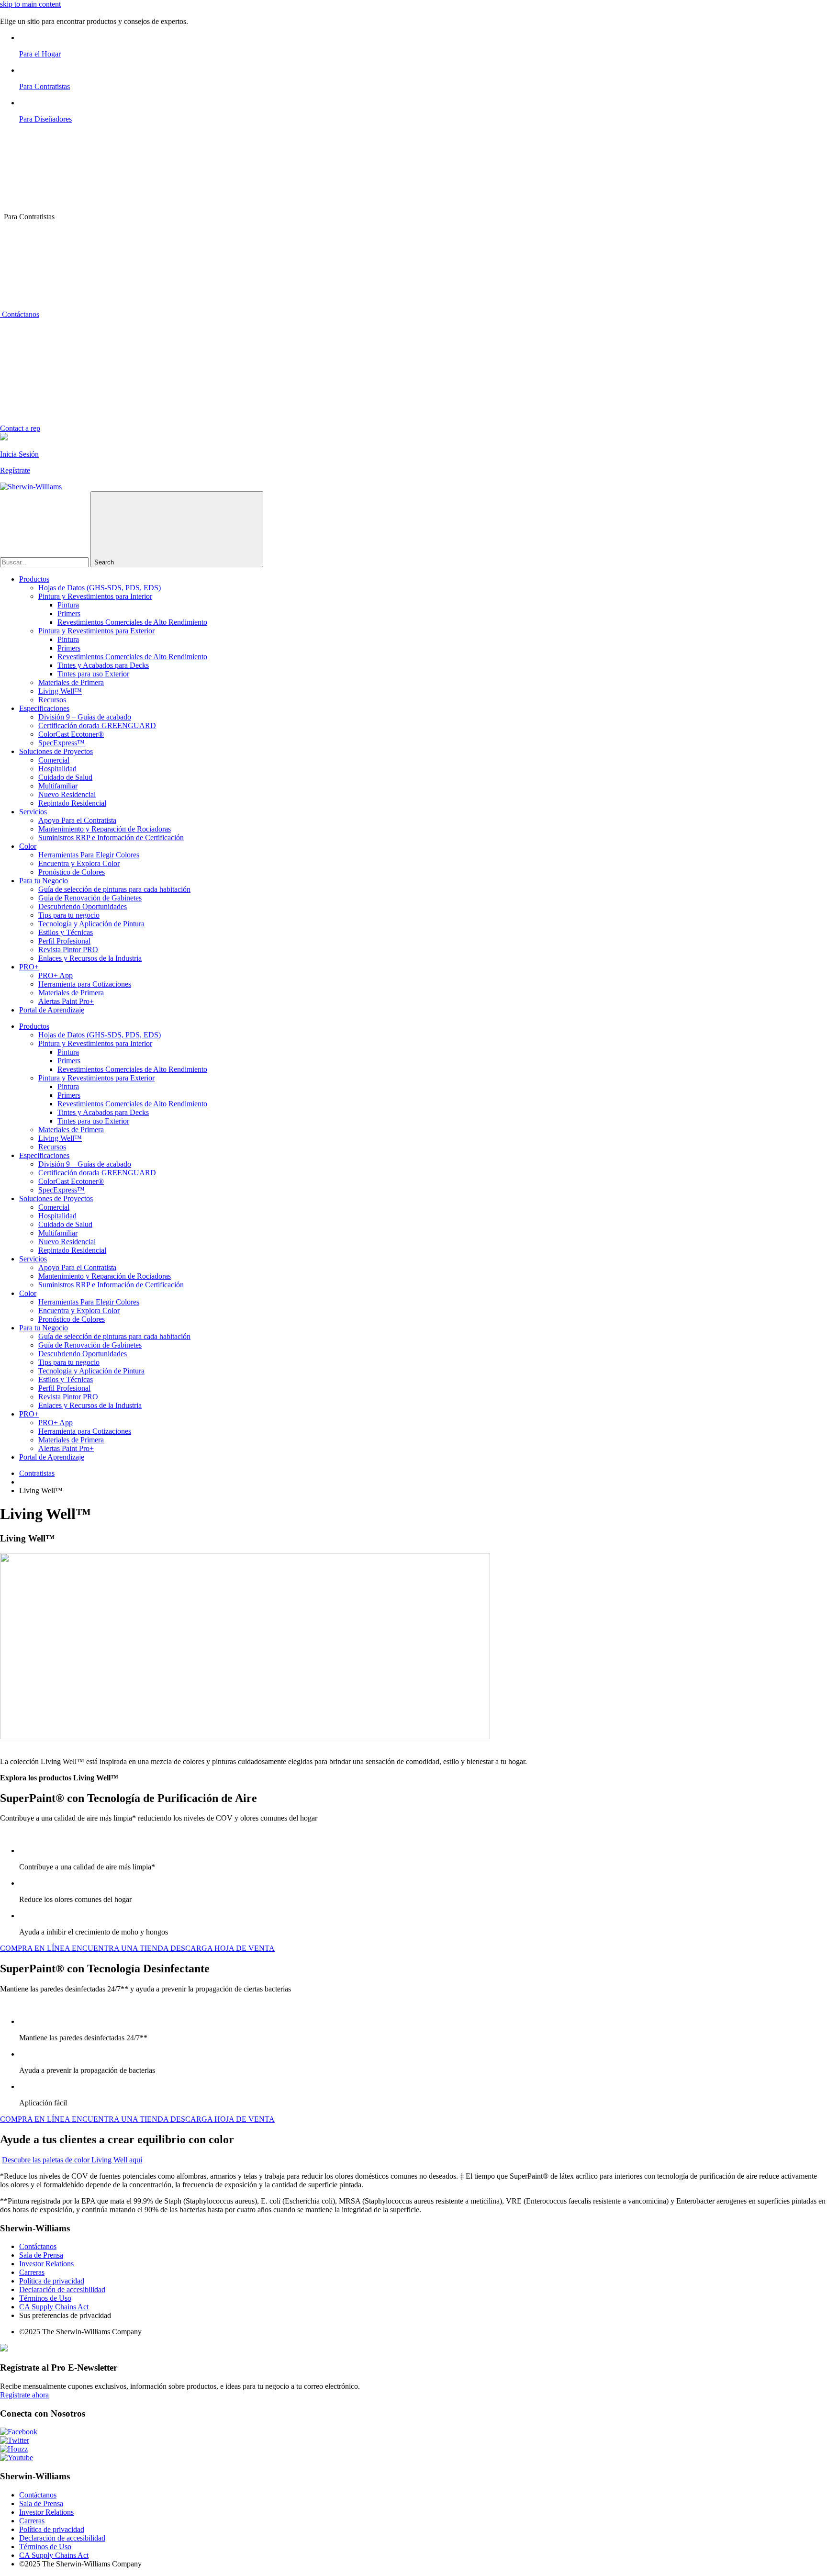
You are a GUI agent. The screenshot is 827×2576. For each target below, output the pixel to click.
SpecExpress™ (61, 743)
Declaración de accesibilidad (62, 2289)
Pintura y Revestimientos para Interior (95, 596)
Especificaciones (44, 708)
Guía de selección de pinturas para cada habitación (114, 889)
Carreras (32, 2272)
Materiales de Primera (71, 682)
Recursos (52, 700)
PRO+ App (56, 975)
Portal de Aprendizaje (52, 1010)
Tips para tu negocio (69, 915)
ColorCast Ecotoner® (71, 734)
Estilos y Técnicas (66, 932)
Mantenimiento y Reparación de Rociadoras (105, 829)
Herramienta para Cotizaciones (85, 984)
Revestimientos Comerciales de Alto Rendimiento (132, 622)
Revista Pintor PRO (68, 950)
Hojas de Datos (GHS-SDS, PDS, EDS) (100, 588)
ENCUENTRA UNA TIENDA (121, 1948)
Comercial (54, 760)
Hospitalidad (57, 769)
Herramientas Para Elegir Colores (89, 855)
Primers (69, 613)
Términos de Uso (45, 2298)
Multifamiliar (58, 786)
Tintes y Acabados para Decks (103, 665)
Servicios (33, 812)
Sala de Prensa (41, 2255)
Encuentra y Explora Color (79, 863)
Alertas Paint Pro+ (66, 1001)
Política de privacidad (52, 2281)
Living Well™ (60, 691)
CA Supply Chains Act (54, 2307)
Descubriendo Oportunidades (83, 906)
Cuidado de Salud (65, 777)
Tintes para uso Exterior (93, 674)
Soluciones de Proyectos (56, 751)
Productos (34, 579)
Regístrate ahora (24, 2395)
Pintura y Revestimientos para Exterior (96, 631)
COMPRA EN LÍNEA (36, 1948)
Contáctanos (20, 314)
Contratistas (37, 1473)
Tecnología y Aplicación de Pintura (91, 924)
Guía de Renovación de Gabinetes (90, 898)
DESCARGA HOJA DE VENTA (223, 1948)
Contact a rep (20, 428)
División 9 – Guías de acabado (85, 717)
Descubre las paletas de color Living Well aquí (72, 2160)
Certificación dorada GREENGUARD (97, 726)
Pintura (68, 605)
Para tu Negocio (44, 881)
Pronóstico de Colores (72, 872)
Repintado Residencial (72, 803)
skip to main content (30, 4)
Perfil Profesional (64, 941)
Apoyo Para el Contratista (77, 820)
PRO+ (29, 967)
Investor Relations (46, 2264)
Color (28, 846)
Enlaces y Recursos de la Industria (90, 958)
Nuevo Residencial (67, 794)
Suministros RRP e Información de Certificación (111, 838)
